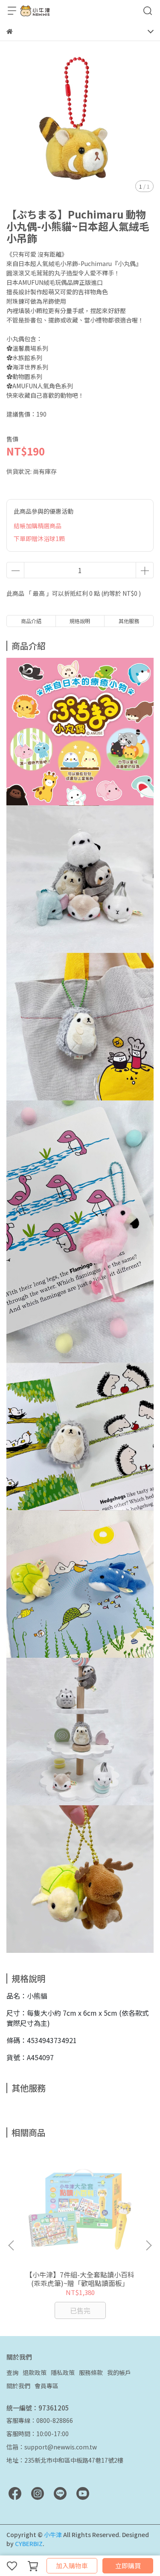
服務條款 (91, 2372)
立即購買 (128, 2566)
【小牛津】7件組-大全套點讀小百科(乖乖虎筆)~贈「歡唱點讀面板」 (80, 2279)
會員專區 (47, 2386)
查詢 (12, 2372)
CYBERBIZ (29, 2543)
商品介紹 (31, 621)
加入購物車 (72, 2566)
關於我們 (18, 2386)
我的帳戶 (119, 2372)
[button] (148, 2245)
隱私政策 (63, 2372)
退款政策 (35, 2372)
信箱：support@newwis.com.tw (52, 2447)
